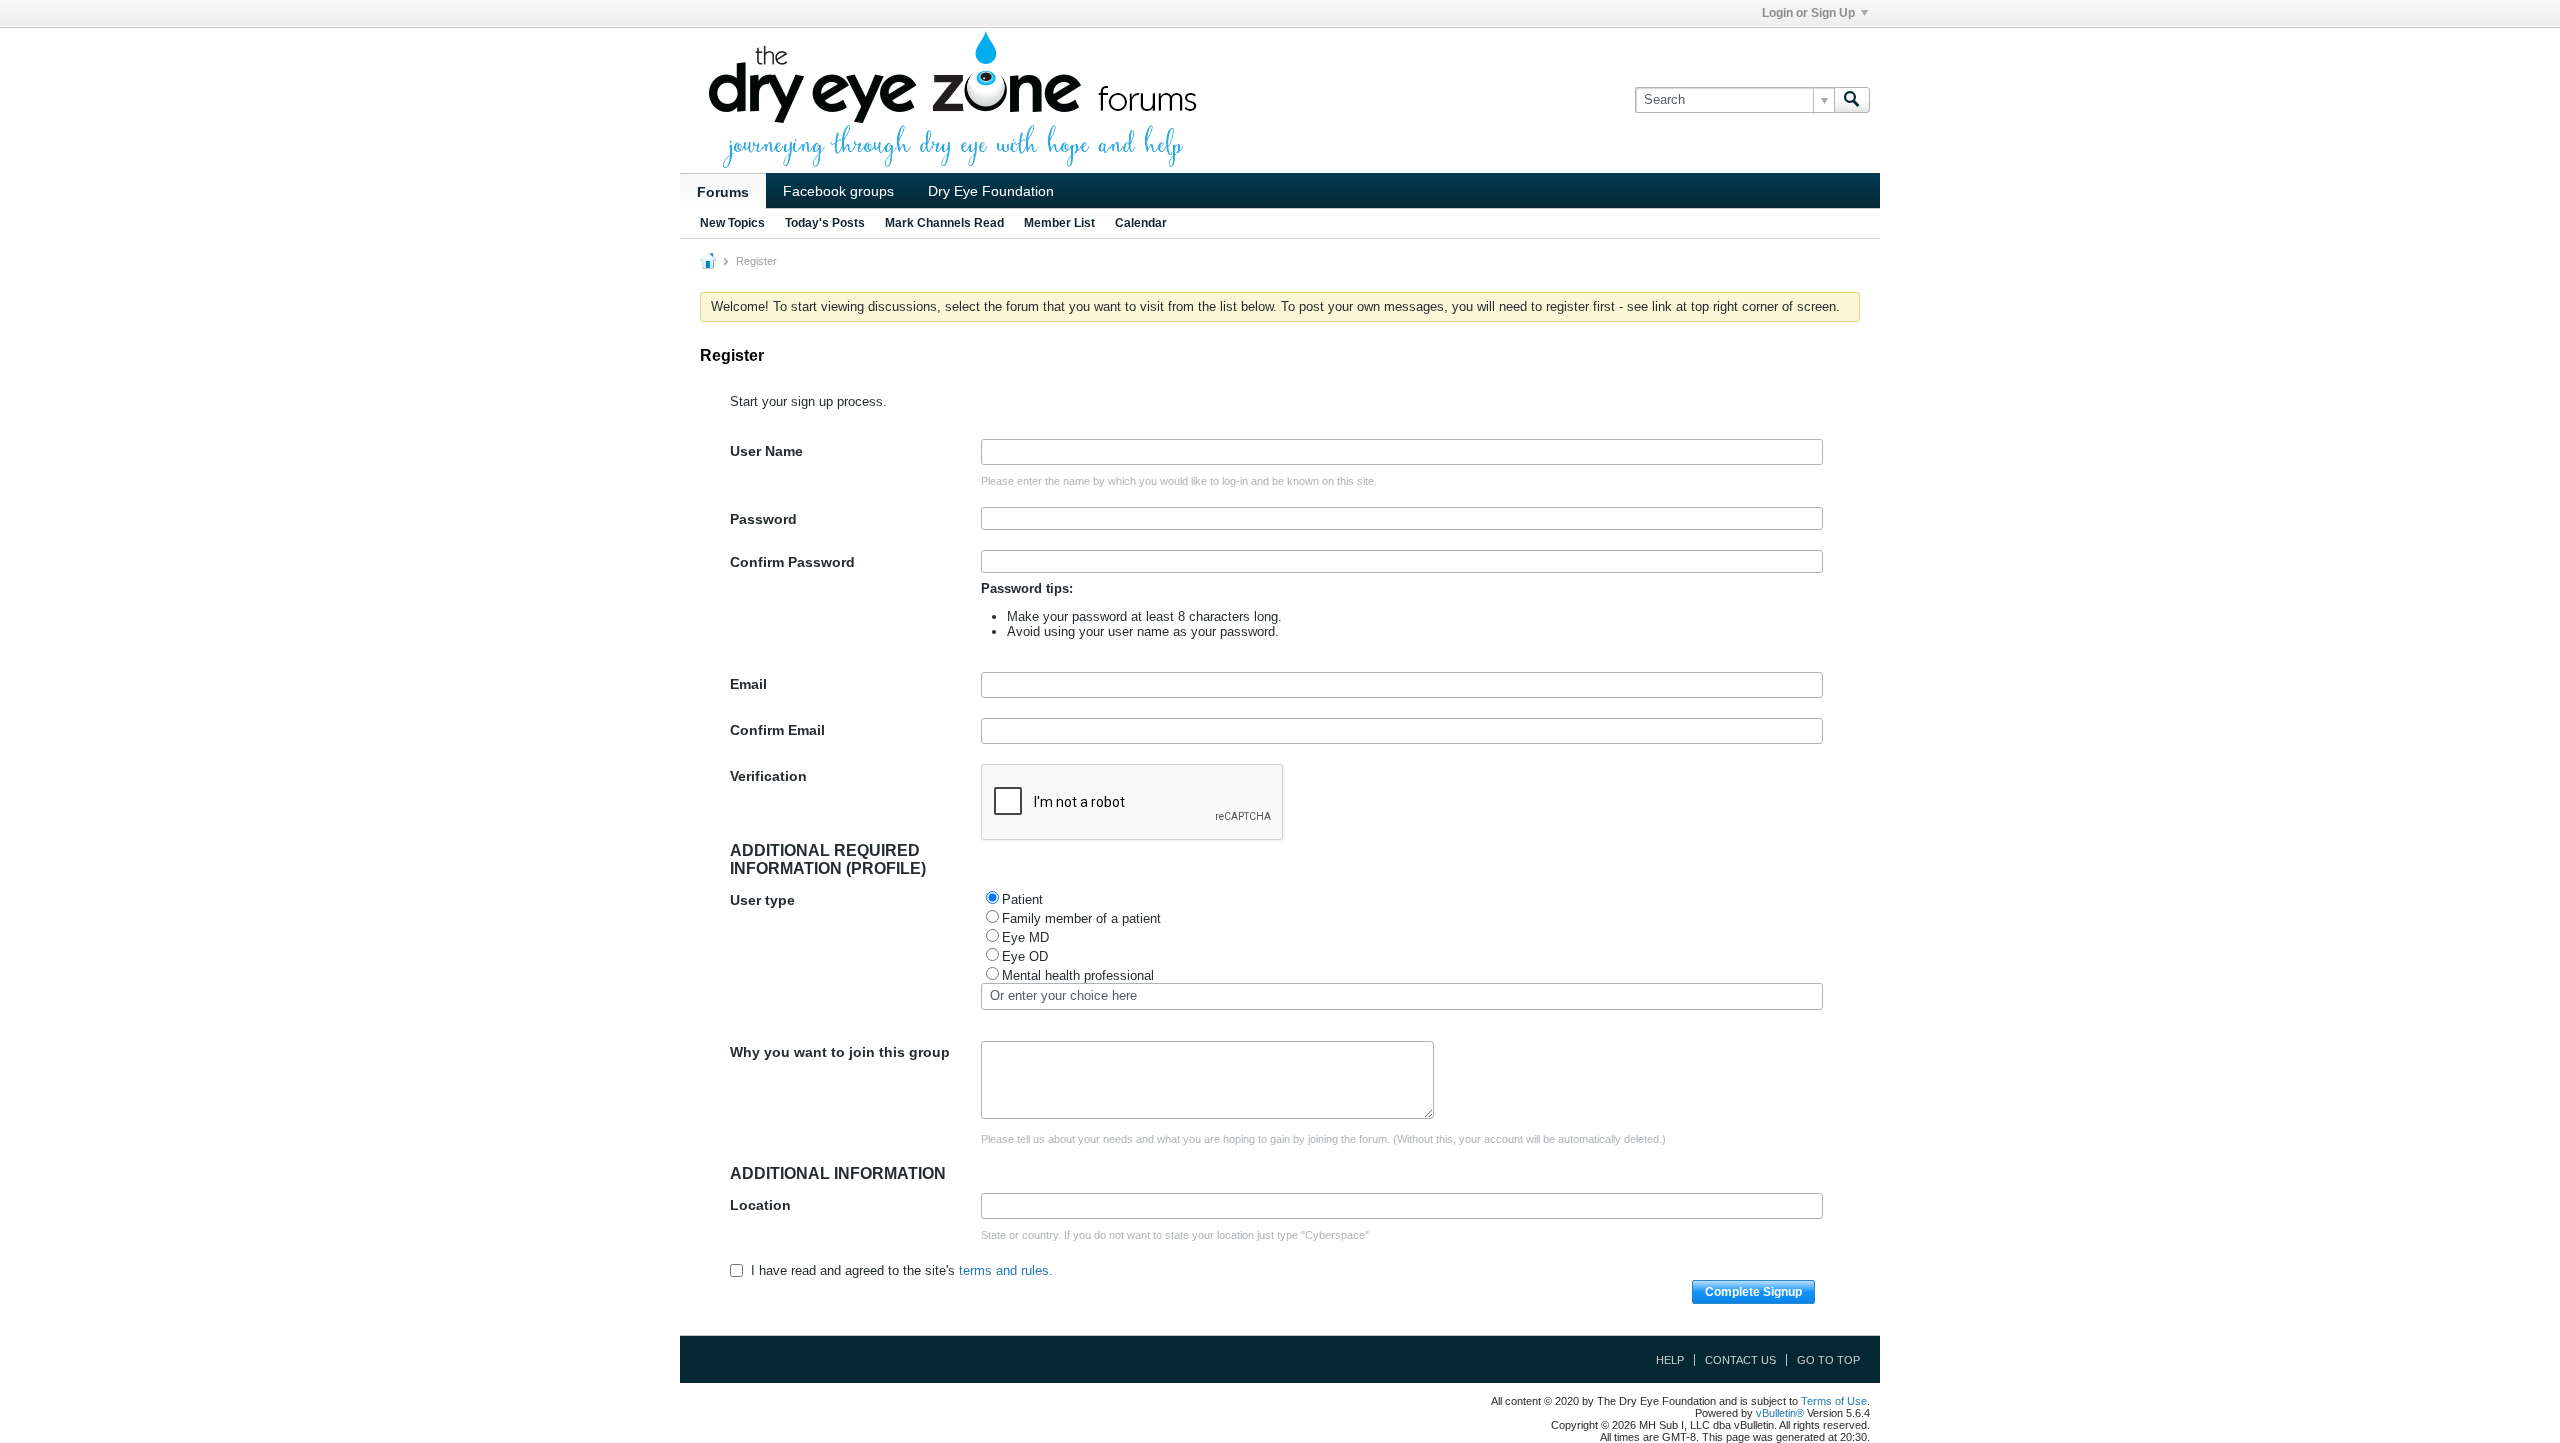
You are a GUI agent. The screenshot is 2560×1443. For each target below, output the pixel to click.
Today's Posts (825, 223)
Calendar (1141, 223)
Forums (723, 192)
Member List (1059, 223)
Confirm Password (792, 562)
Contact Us (1740, 1360)
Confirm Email (777, 730)
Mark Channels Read (944, 223)
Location (760, 1205)
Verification (768, 776)
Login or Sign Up (1808, 13)
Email (748, 684)
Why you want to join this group (840, 1052)
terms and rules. (1006, 1270)
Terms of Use (1834, 1401)
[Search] (1852, 100)
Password (763, 519)
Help (1670, 1360)
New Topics (732, 223)
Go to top (1828, 1360)
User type (762, 900)
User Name (766, 451)
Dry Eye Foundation (991, 191)
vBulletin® (1780, 1413)
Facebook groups (838, 191)
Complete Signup (1753, 1292)
